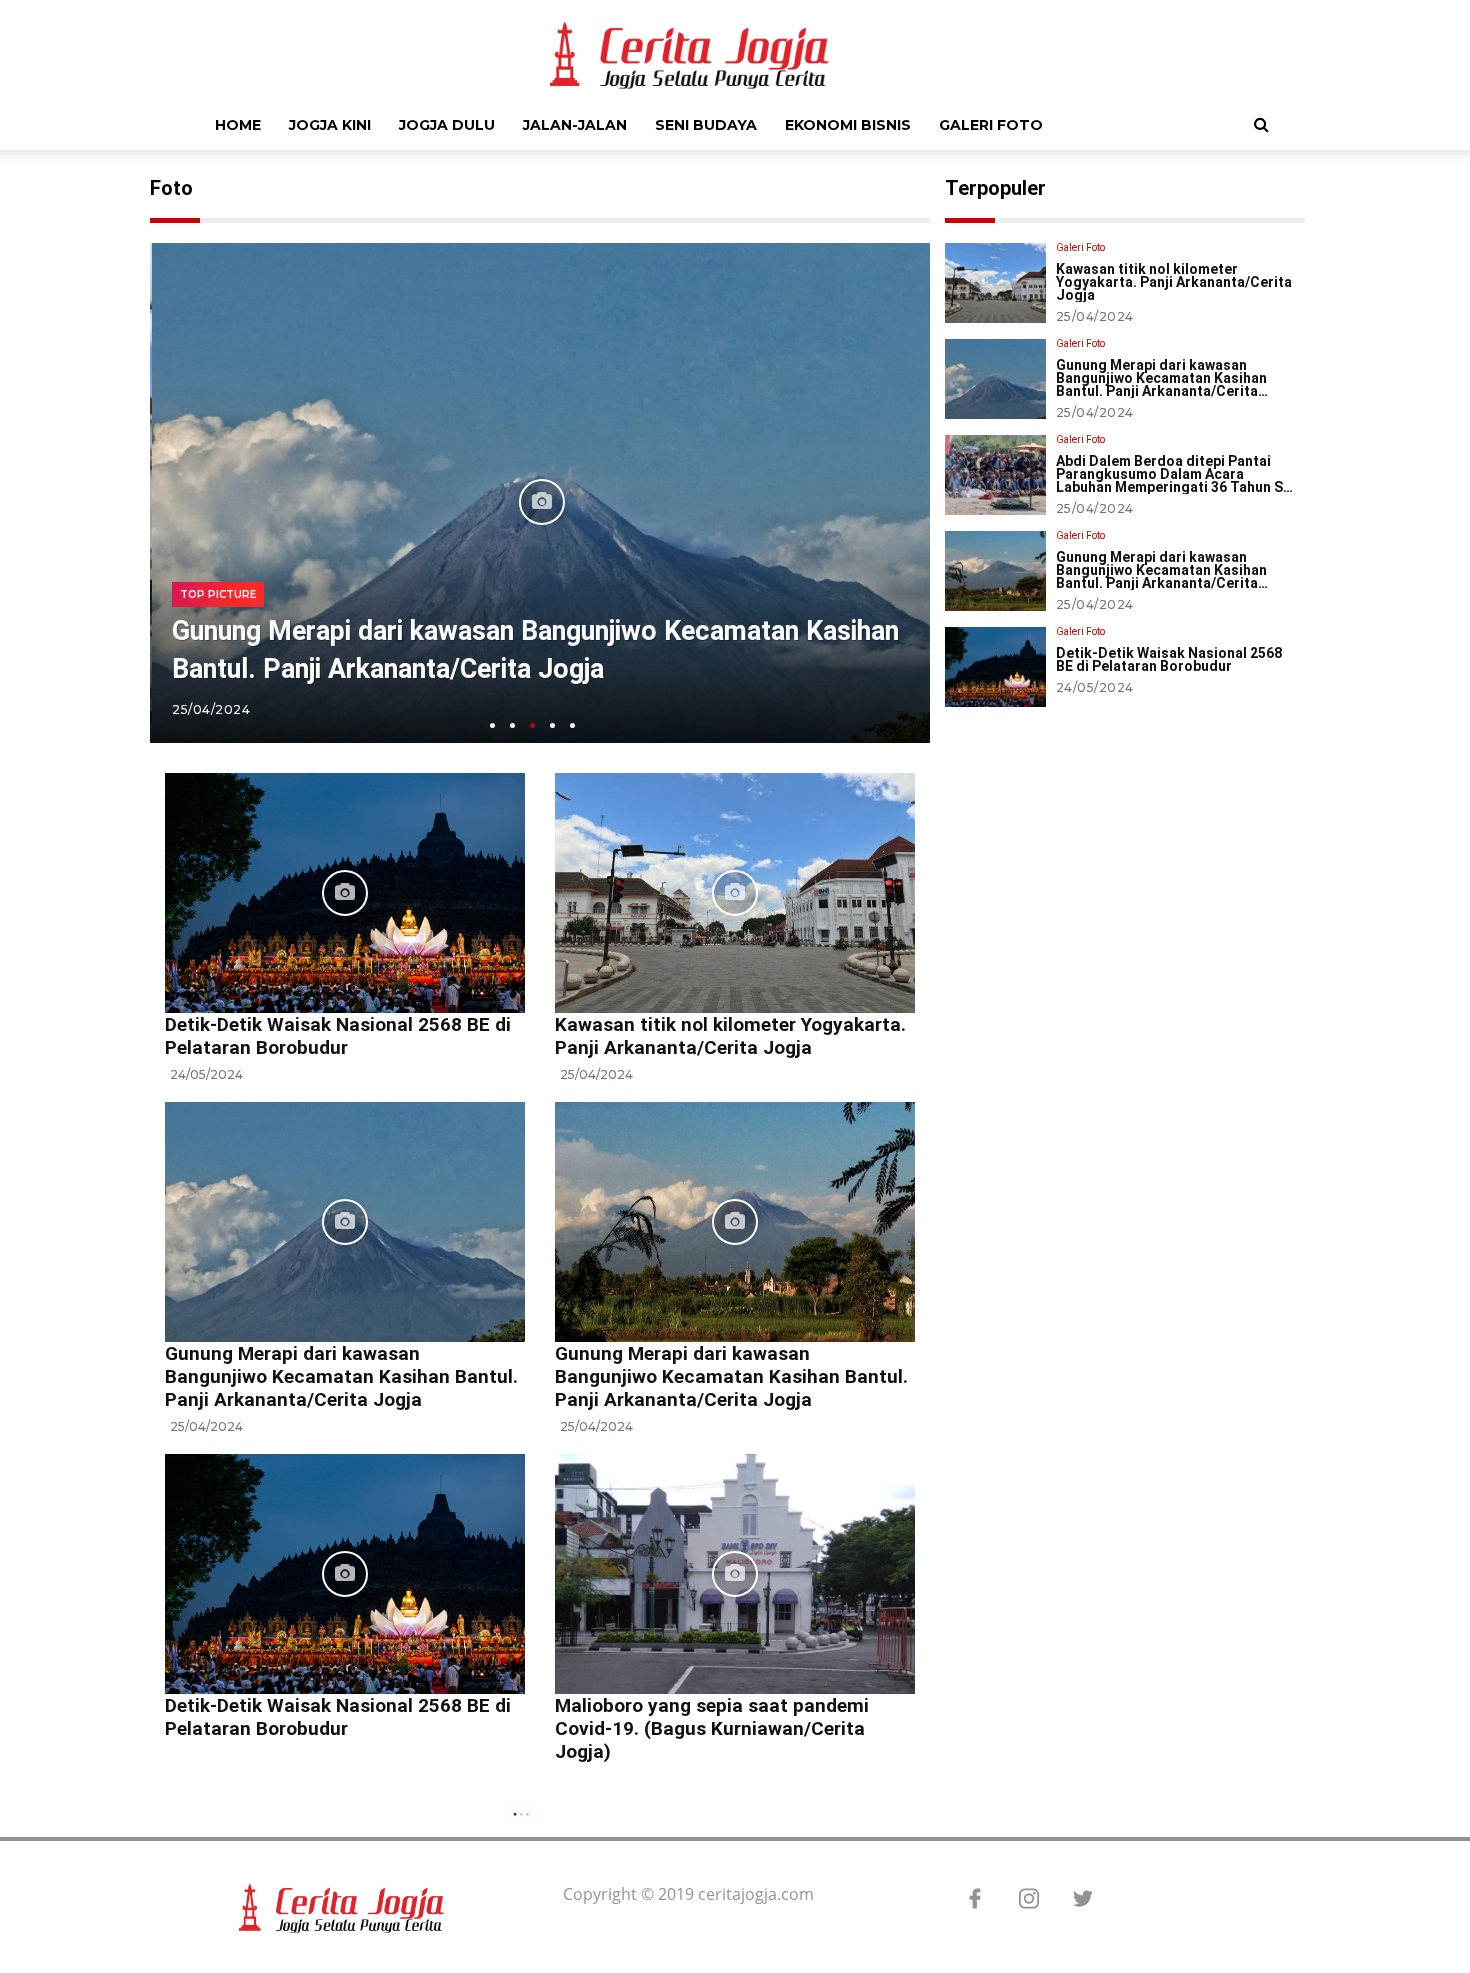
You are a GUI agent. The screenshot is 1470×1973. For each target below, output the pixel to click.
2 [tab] (512, 725)
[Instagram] (1019, 1900)
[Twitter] (1073, 1900)
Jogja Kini (330, 125)
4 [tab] (552, 725)
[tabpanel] (540, 502)
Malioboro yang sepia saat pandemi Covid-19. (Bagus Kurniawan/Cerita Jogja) (712, 1728)
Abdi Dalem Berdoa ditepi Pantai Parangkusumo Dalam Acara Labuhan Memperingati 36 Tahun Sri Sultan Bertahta (1174, 480)
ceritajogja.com (756, 1894)
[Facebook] (965, 1900)
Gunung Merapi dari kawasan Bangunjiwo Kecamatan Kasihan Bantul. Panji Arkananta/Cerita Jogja (341, 1376)
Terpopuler (995, 188)
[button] (1261, 124)
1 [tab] (492, 725)
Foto (171, 188)
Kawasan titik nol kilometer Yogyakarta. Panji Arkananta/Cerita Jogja (730, 1036)
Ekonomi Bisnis (848, 125)
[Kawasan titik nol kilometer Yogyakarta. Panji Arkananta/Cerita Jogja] (735, 891)
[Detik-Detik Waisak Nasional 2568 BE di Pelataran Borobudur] (345, 891)
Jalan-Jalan (575, 125)
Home (238, 125)
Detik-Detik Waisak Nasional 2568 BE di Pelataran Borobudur (338, 1036)
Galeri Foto (991, 125)
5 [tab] (572, 725)
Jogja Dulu (447, 125)
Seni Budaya (706, 125)
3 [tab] (532, 725)
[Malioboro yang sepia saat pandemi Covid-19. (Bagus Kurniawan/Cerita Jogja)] (735, 1572)
